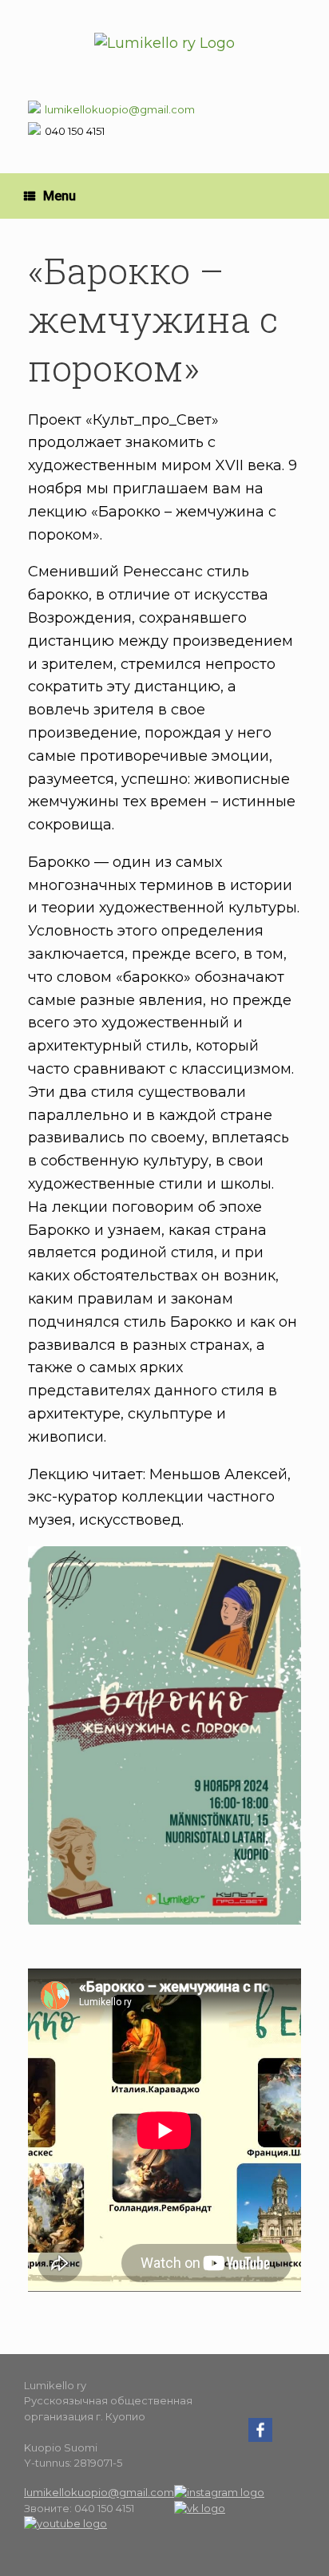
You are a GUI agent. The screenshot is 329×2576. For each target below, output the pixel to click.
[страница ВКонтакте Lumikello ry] (200, 2508)
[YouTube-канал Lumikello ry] (65, 2523)
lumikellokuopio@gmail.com (120, 109)
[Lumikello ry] (164, 43)
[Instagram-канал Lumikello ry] (219, 2492)
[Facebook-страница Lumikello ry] (260, 2438)
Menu (59, 196)
